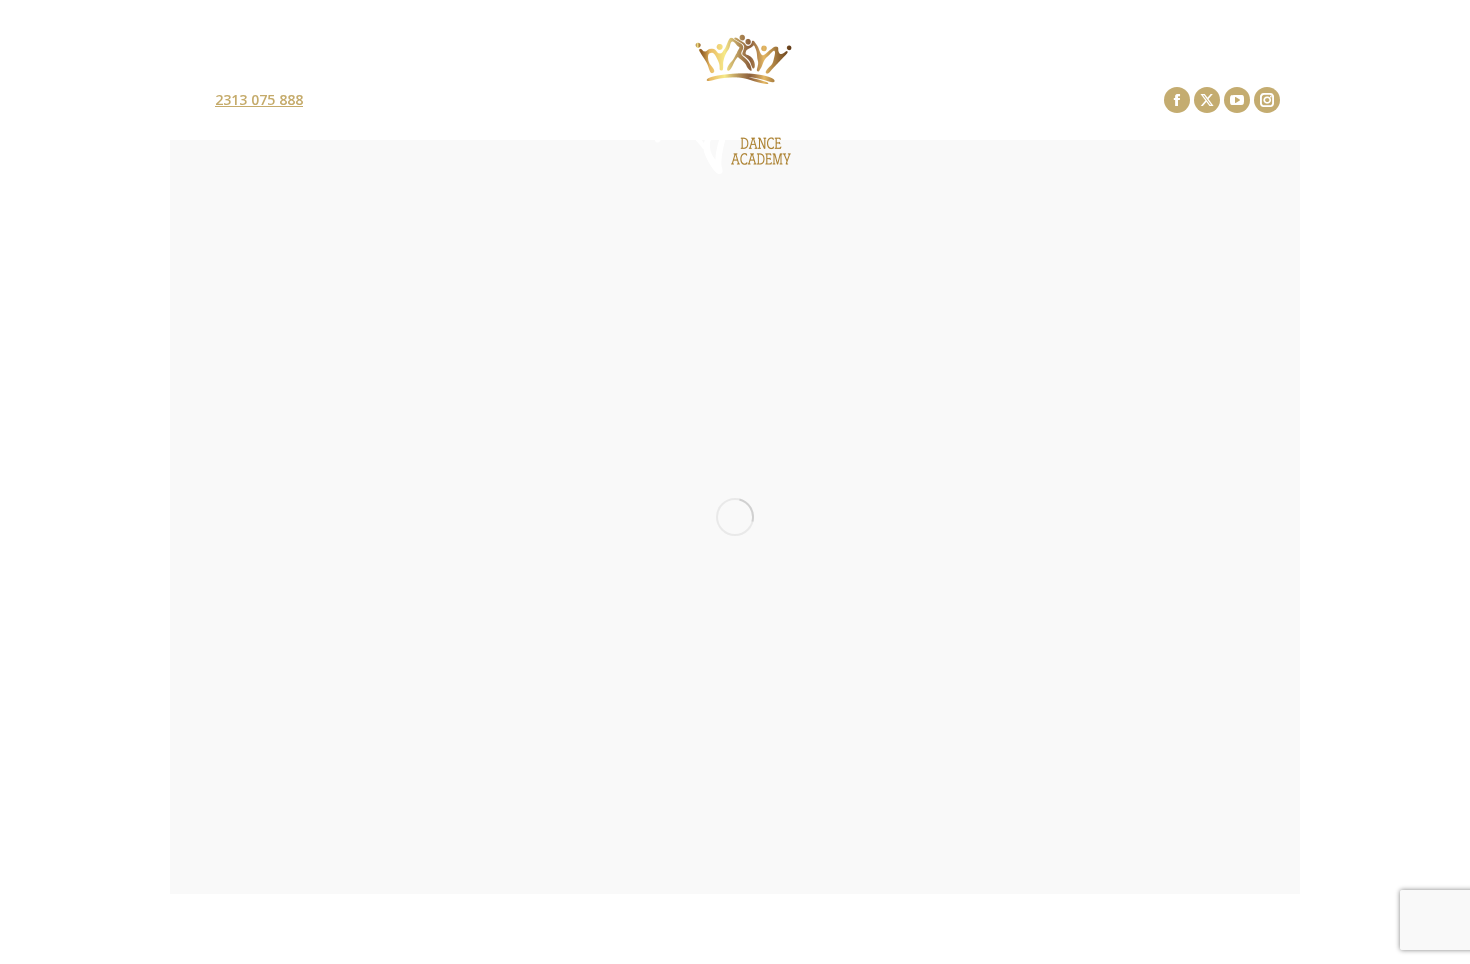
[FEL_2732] (735, 517)
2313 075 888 (259, 100)
